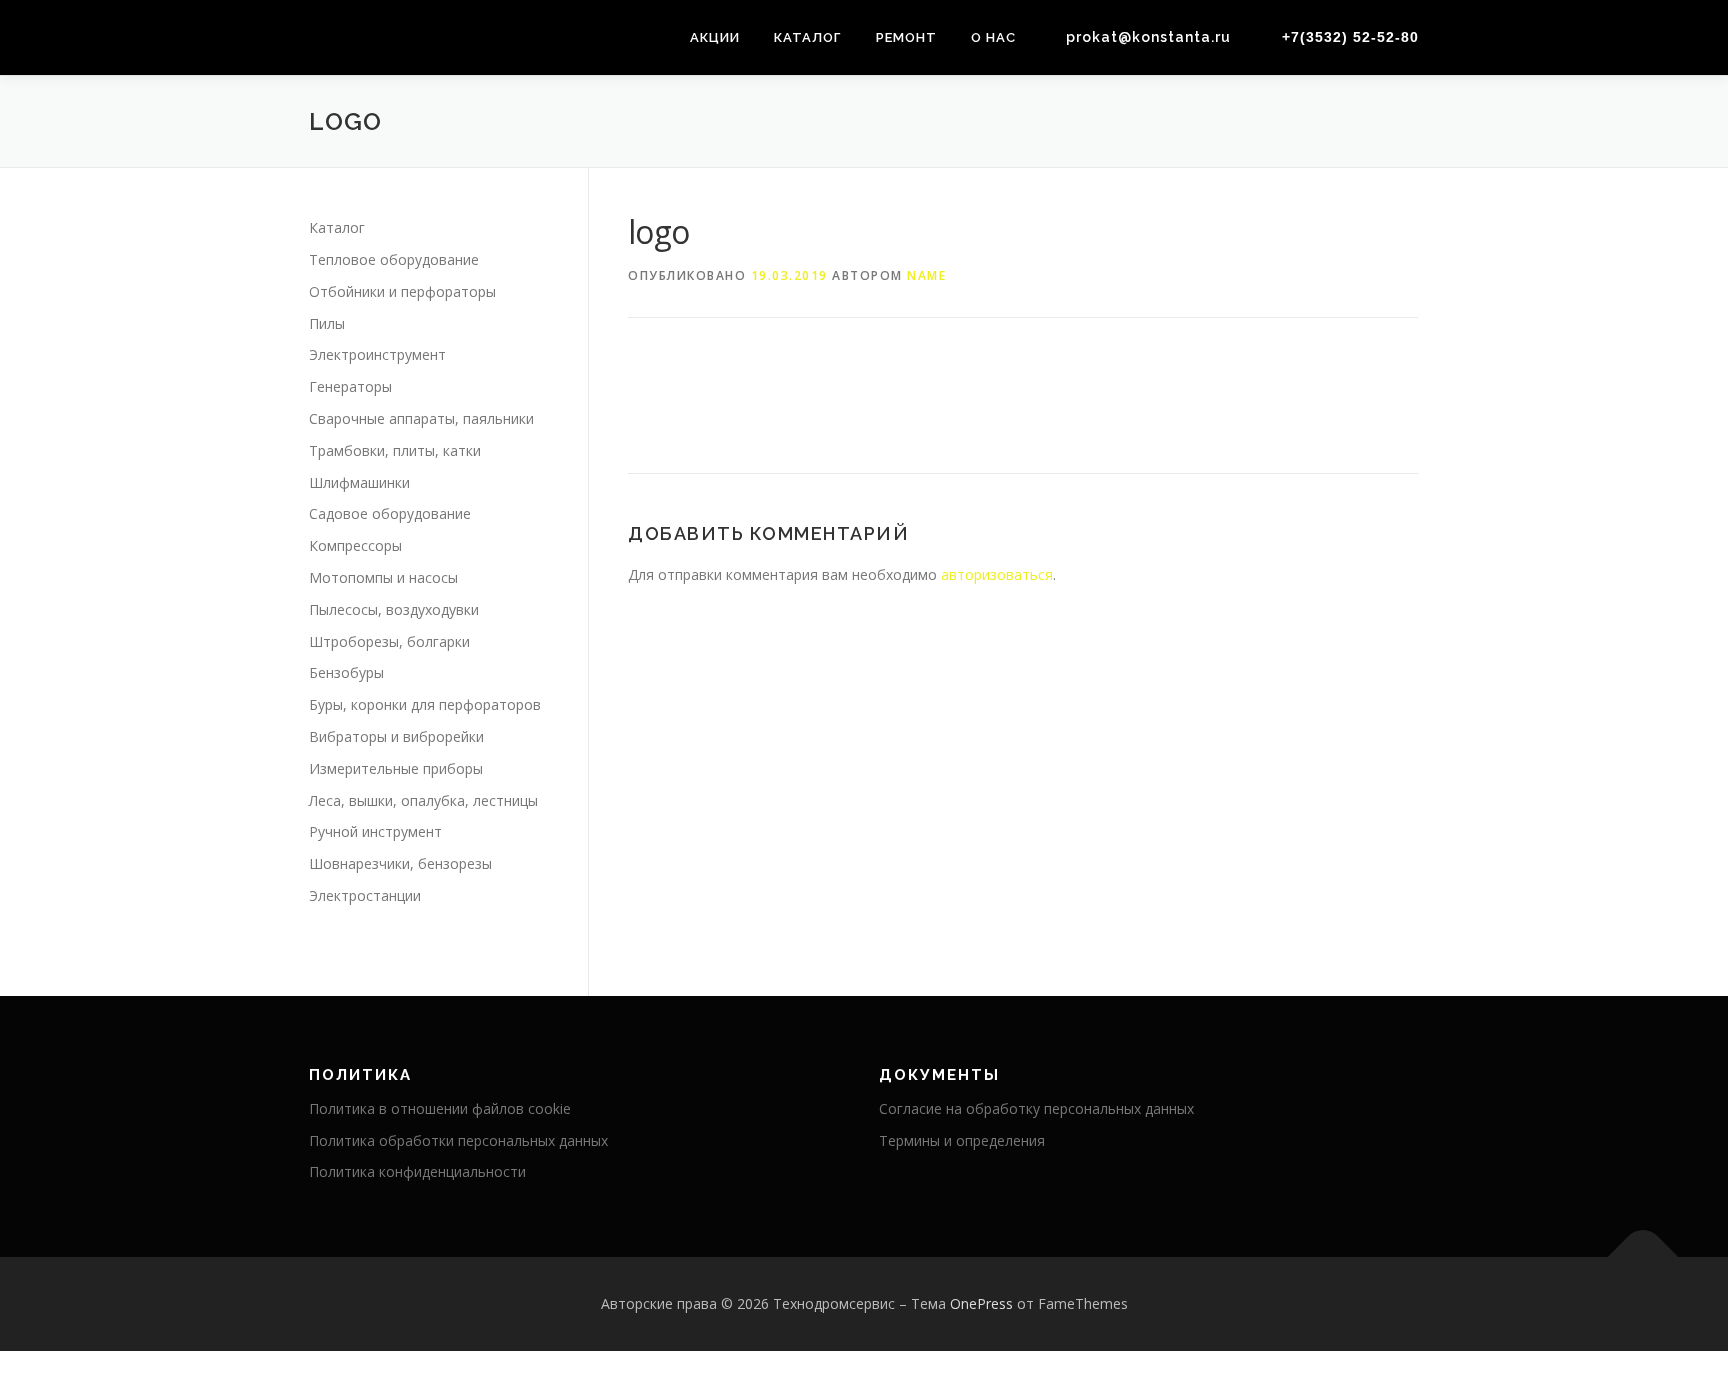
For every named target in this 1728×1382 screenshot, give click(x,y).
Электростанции (365, 895)
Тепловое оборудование (394, 259)
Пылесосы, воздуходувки (394, 609)
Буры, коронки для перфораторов (425, 704)
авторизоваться (997, 574)
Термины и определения (962, 1140)
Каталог (808, 37)
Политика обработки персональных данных (458, 1140)
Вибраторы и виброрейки (396, 736)
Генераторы (350, 386)
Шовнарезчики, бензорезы (400, 863)
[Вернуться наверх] (1643, 1257)
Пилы (327, 323)
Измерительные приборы (396, 768)
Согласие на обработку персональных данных (1036, 1108)
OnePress (981, 1303)
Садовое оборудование (390, 513)
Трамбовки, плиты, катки (395, 450)
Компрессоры (355, 545)
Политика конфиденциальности (417, 1171)
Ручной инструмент (375, 831)
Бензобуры (346, 672)
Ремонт (906, 37)
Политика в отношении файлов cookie (440, 1108)
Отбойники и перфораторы (402, 291)
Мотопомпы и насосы (383, 577)
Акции (715, 37)
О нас (993, 37)
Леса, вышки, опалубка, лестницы (423, 800)
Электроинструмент (377, 354)
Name (926, 275)
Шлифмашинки (359, 482)
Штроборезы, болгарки (389, 641)
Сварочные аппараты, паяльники (421, 418)
